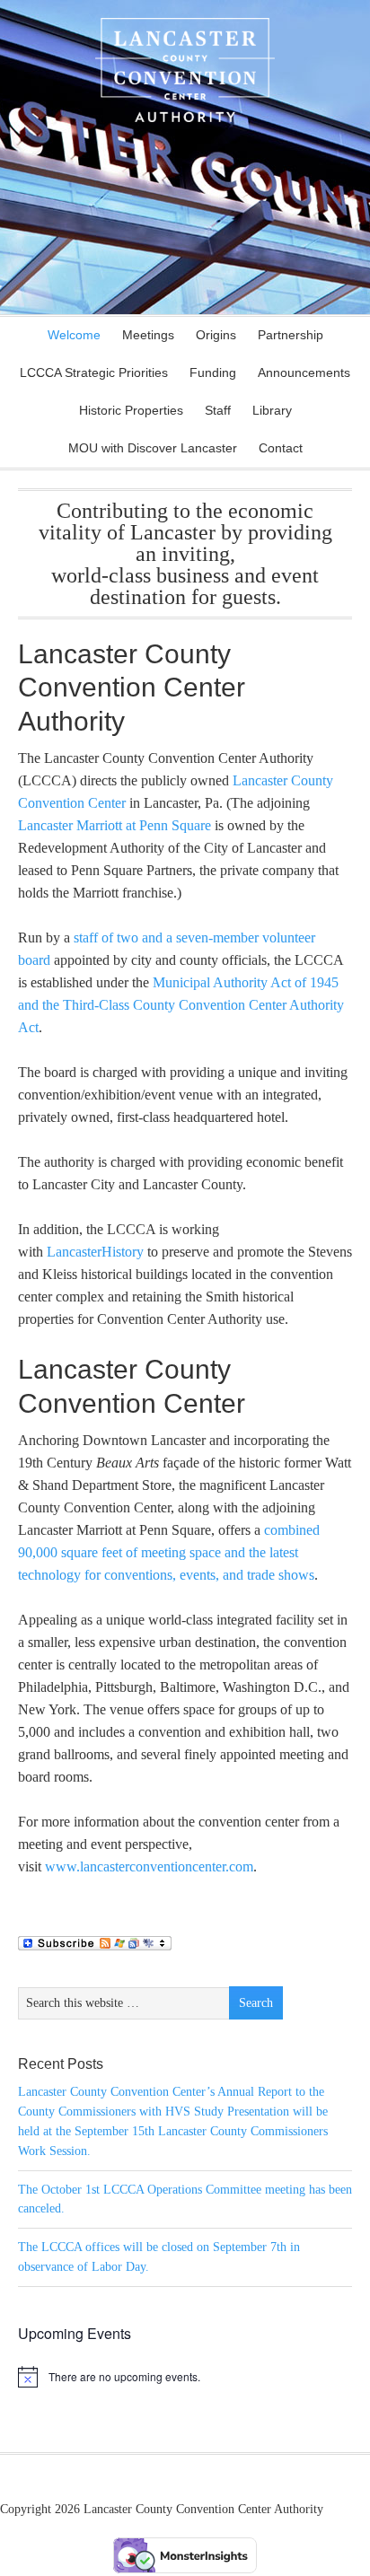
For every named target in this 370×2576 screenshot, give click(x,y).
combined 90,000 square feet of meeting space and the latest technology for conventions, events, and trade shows (169, 1552)
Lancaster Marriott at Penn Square (115, 825)
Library (268, 410)
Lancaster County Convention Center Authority (185, 90)
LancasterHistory (95, 1252)
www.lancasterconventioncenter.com (149, 1866)
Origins (216, 335)
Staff (218, 410)
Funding (213, 372)
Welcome (74, 335)
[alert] (185, 2377)
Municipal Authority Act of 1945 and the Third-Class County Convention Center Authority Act (181, 1005)
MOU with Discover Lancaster (153, 448)
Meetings (144, 335)
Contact (276, 448)
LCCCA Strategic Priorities (94, 372)
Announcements (300, 372)
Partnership (291, 335)
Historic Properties (127, 410)
